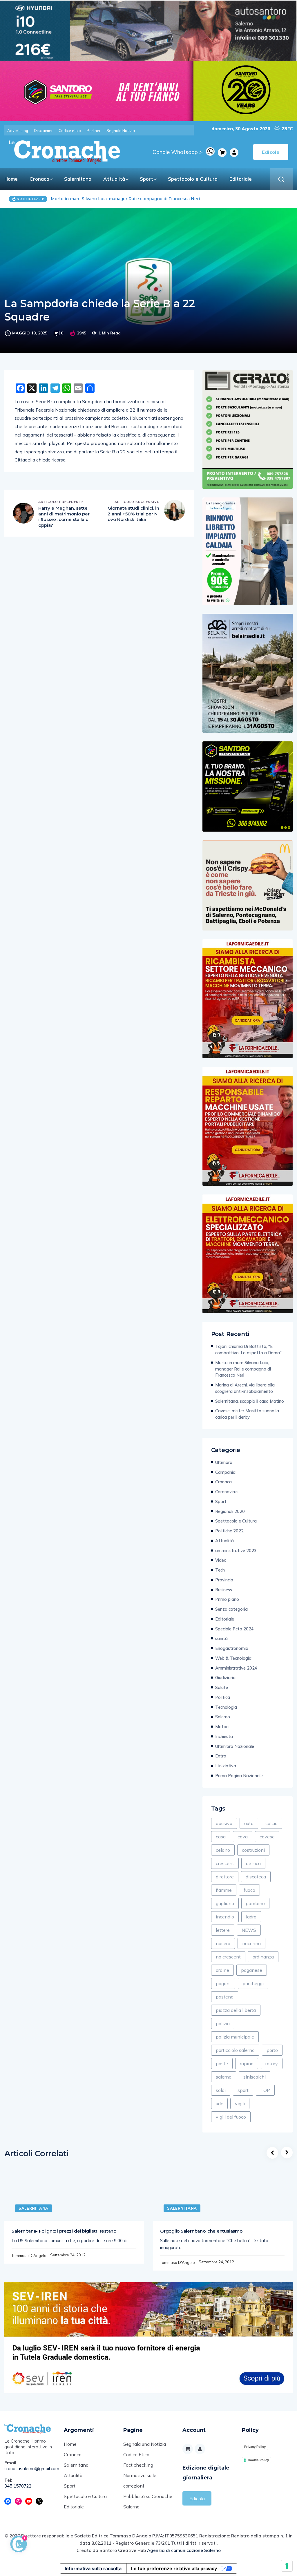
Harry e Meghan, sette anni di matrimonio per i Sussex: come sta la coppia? (64, 517)
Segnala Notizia (121, 131)
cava (243, 1837)
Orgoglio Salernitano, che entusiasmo (201, 2231)
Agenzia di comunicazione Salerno (184, 2550)
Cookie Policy (258, 2460)
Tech (220, 1570)
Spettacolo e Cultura (193, 179)
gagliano (225, 1903)
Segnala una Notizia (145, 2444)
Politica (223, 1697)
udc (219, 2103)
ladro (251, 1917)
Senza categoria (231, 1609)
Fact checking (138, 2465)
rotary (272, 2063)
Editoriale (241, 179)
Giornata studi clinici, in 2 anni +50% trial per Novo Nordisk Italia (133, 514)
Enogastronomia (232, 1648)
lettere (223, 1930)
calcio (271, 1823)
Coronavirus (227, 1492)
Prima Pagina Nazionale (239, 1776)
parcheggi (253, 1983)
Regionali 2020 (230, 1511)
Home (11, 179)
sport (243, 2090)
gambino (255, 1903)
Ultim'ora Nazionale (235, 1746)
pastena (225, 1997)
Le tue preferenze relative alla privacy (174, 2568)
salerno (224, 2077)
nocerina (251, 1943)
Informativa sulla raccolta (93, 2568)
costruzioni (253, 1850)
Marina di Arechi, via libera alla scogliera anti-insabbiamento (114, 199)
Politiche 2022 (229, 1531)
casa (221, 1837)
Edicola (197, 2499)
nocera (223, 1943)
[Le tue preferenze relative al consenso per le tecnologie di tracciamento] (287, 2566)
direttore (225, 1877)
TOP (265, 2090)
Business (224, 1590)
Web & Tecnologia (233, 1658)
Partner (94, 131)
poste (222, 2063)
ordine (222, 1970)
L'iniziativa (226, 1766)
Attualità (114, 179)
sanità (221, 1638)
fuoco (249, 1890)
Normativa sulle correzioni (140, 2481)
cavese (267, 1837)
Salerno (223, 1717)
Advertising (18, 131)
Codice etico (70, 131)
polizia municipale (235, 2037)
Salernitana (78, 179)
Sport (146, 179)
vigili (240, 2103)
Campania (225, 1472)
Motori (222, 1727)
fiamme (224, 1890)
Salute (222, 1687)
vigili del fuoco (231, 2117)
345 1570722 (18, 2486)
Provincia (224, 1580)
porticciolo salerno (235, 2050)
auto (249, 1823)
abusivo (224, 1823)
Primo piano (227, 1599)
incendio (225, 1917)
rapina (247, 2063)
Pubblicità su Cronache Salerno (148, 2501)
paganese (252, 1970)
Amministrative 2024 (236, 1668)
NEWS (249, 1930)
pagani (223, 1983)
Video (221, 1560)
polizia (223, 2023)
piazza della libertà (236, 2010)
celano (223, 1850)
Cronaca (39, 179)
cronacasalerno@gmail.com (30, 2469)
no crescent (228, 1957)
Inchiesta (224, 1736)
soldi (221, 2090)
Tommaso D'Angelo (29, 2255)
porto (272, 2050)
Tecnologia (226, 1707)
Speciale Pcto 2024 (234, 1629)
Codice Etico (136, 2454)
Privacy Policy (255, 2447)
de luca (253, 1863)
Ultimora (224, 1462)
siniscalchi (255, 2077)
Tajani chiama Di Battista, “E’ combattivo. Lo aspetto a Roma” (248, 1349)
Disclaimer (43, 131)
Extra (221, 1756)
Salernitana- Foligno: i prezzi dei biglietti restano (64, 2231)
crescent (225, 1863)
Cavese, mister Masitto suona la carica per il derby (247, 1414)
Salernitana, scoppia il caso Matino (250, 1401)
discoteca (256, 1877)
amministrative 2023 (236, 1551)
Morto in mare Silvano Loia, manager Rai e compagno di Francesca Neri (243, 1369)
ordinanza (263, 1957)
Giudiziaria (225, 1678)
